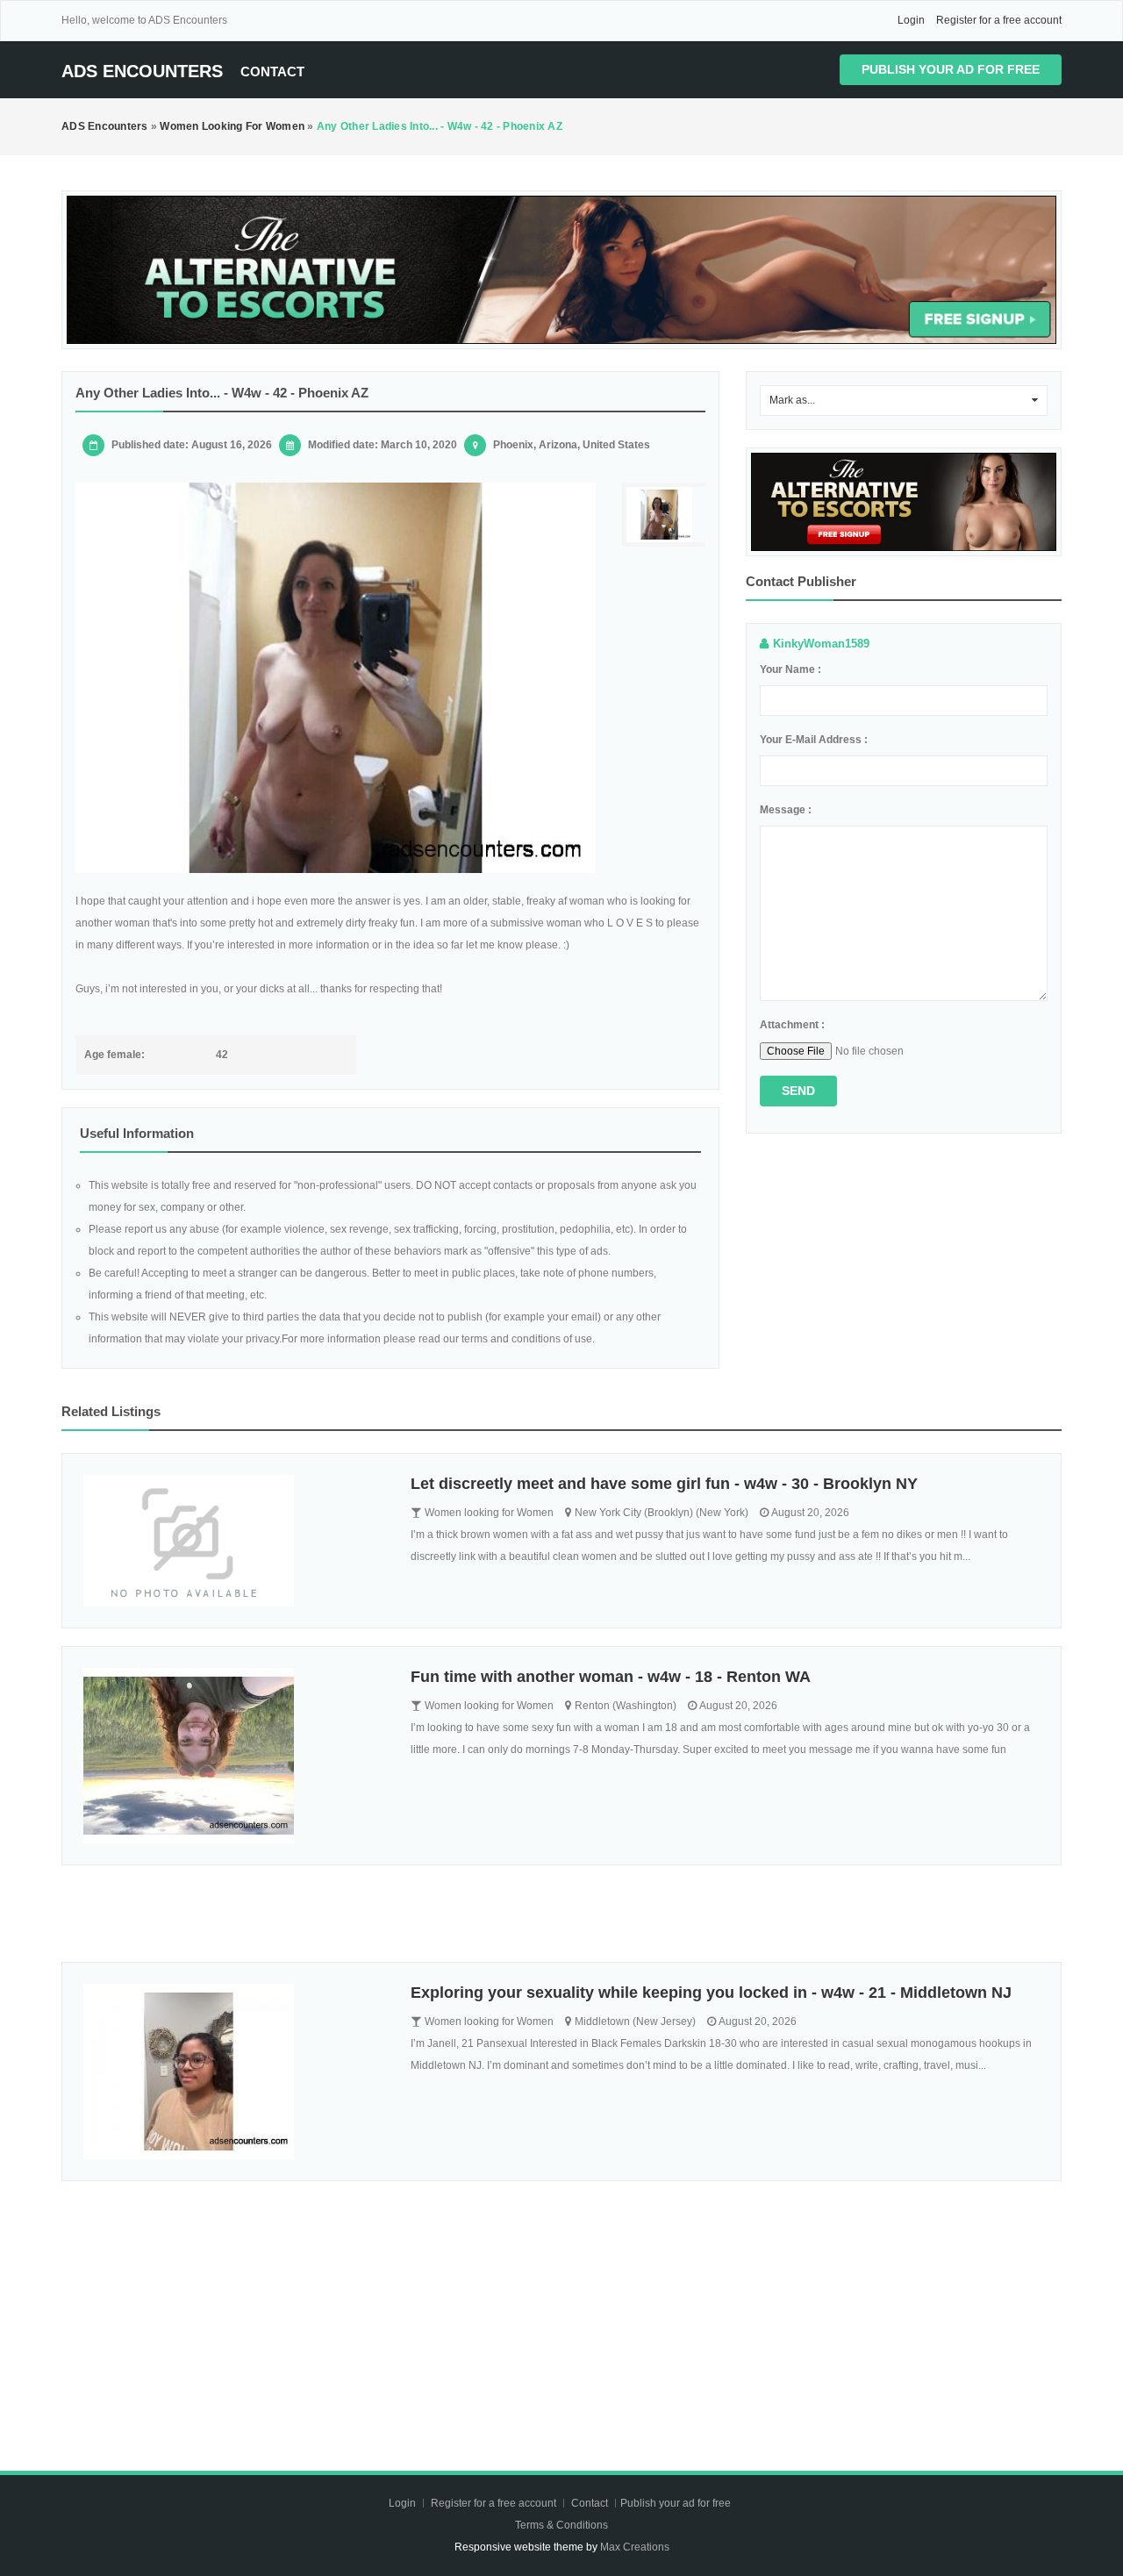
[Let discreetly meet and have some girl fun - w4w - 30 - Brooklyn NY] (234, 1541)
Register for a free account (999, 20)
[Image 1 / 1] (336, 678)
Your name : (790, 669)
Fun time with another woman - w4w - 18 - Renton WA (611, 1677)
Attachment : (792, 1025)
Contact (272, 72)
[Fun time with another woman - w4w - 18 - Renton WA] (234, 1756)
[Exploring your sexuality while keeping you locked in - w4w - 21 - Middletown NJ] (234, 2072)
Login (911, 20)
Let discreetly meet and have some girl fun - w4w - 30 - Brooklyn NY (664, 1484)
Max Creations (635, 2547)
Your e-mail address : (814, 740)
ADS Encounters (142, 71)
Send (798, 1091)
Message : (786, 810)
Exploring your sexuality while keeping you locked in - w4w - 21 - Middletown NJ (711, 1993)
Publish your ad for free (951, 69)
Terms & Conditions (561, 2525)
